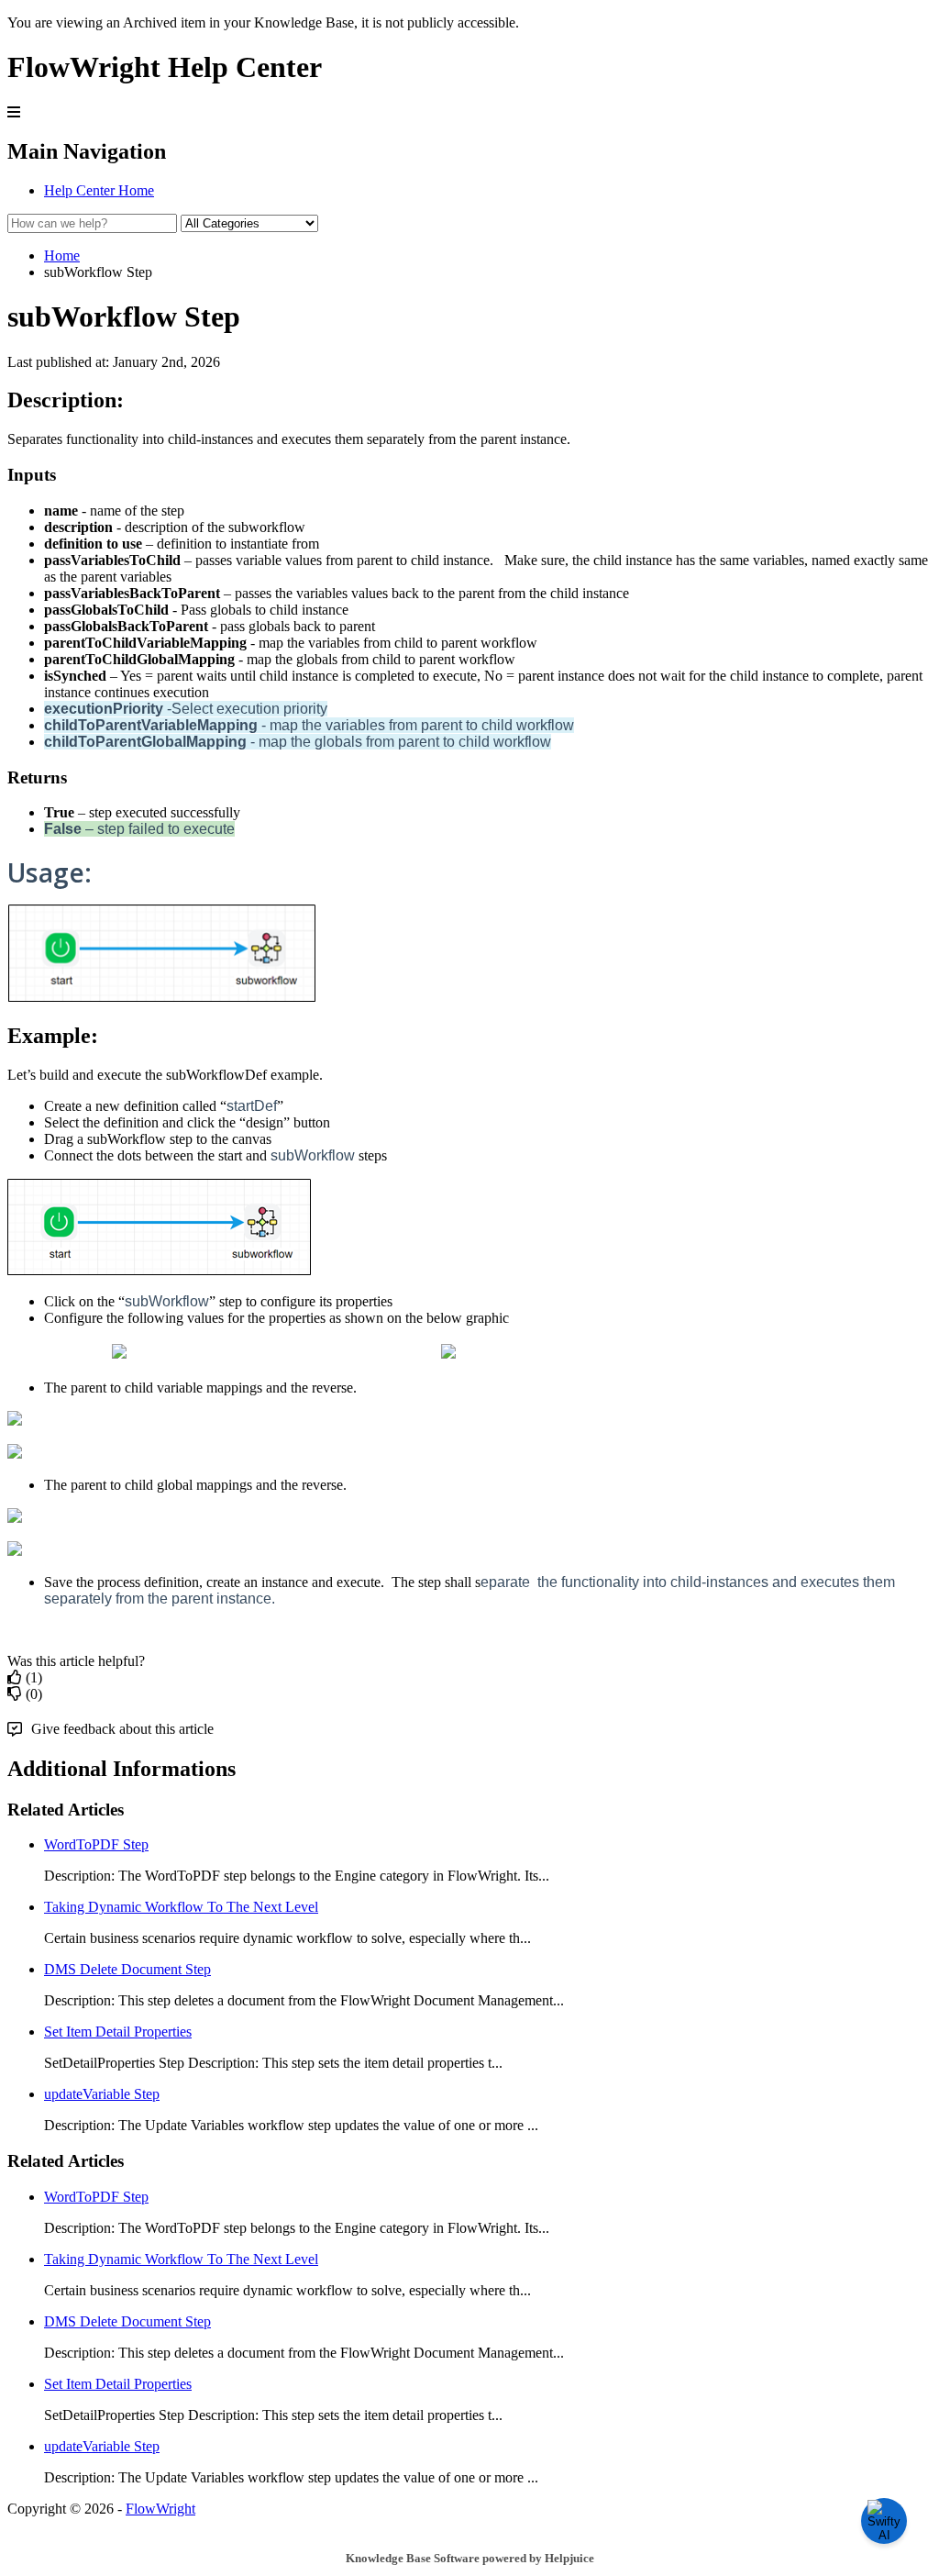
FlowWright (160, 2509)
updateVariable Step (102, 2094)
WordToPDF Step (96, 1844)
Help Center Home (99, 190)
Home (62, 255)
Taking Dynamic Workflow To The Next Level (181, 1907)
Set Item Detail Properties (118, 2032)
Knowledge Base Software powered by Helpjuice (470, 2558)
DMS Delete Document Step (127, 1969)
